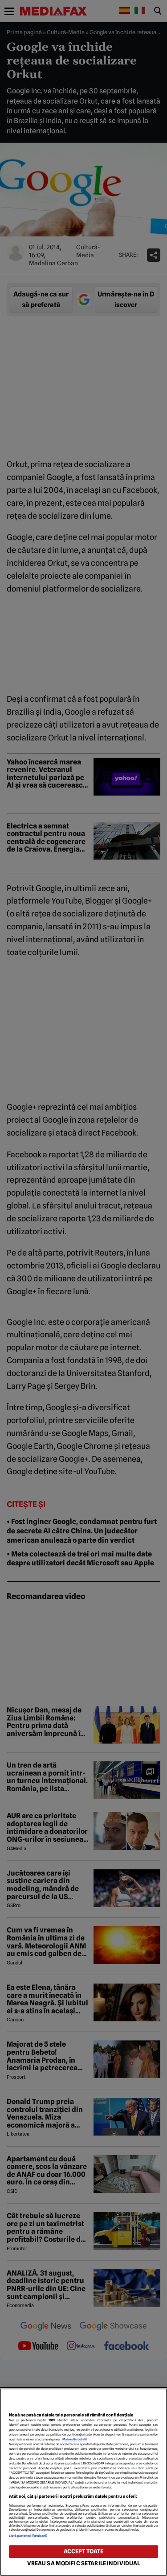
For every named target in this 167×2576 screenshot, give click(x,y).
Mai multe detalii (75, 2439)
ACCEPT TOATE (84, 2551)
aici (134, 2468)
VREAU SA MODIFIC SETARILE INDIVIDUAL (84, 2563)
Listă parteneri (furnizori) (28, 2536)
